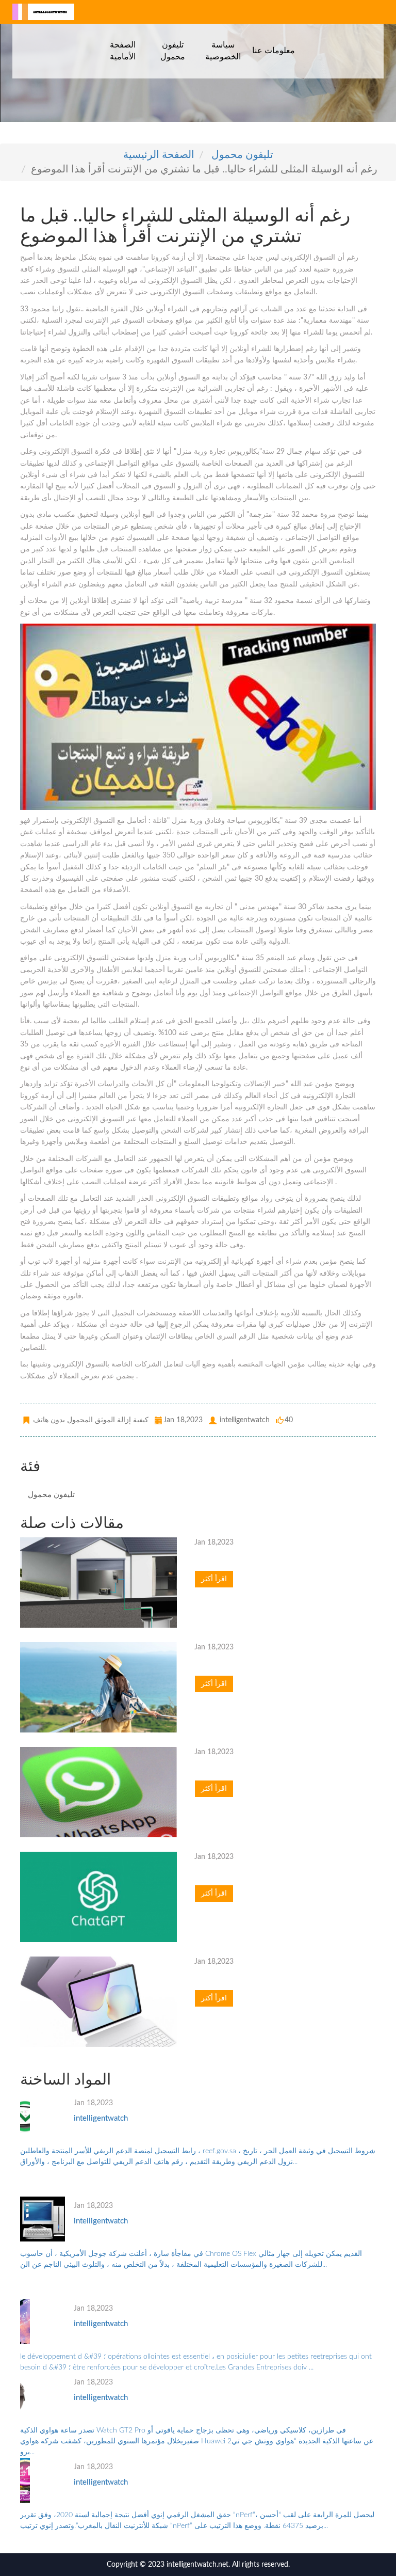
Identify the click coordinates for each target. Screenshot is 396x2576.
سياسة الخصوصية (223, 51)
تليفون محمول (173, 51)
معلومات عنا (274, 50)
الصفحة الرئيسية (159, 155)
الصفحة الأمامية (123, 51)
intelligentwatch (101, 2118)
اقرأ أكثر (214, 1579)
